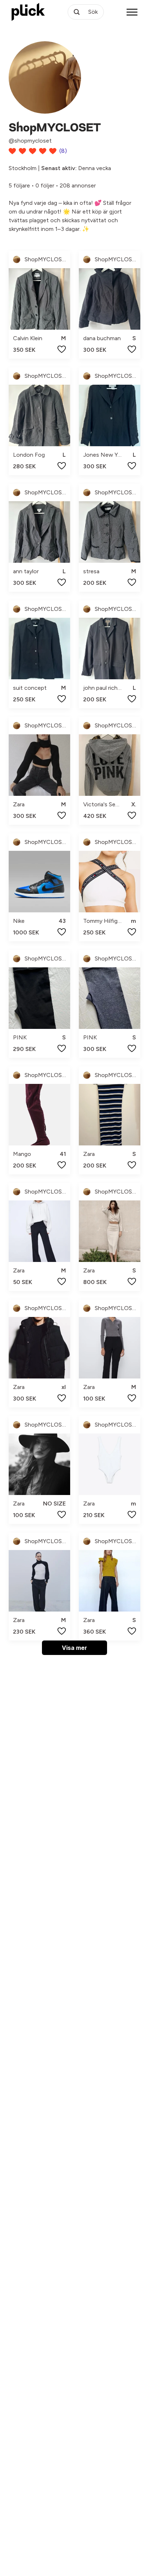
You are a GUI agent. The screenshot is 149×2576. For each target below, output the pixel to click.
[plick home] (28, 12)
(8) (63, 151)
